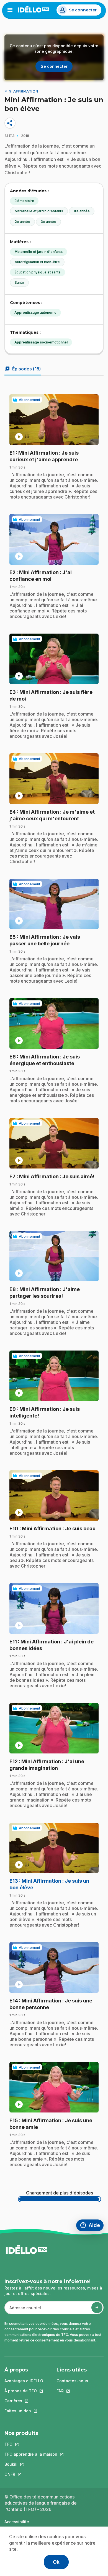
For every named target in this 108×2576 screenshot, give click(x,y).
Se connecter (83, 10)
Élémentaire (24, 201)
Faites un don (24, 2411)
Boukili (31, 2464)
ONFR (31, 2474)
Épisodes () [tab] (23, 369)
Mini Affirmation (21, 91)
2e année (22, 222)
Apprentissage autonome (35, 312)
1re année (82, 211)
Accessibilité (17, 2522)
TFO (31, 2444)
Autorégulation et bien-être (37, 262)
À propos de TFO (24, 2391)
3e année (48, 222)
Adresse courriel (23, 2310)
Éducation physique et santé (38, 272)
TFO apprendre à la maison (31, 2454)
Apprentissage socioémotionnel (41, 342)
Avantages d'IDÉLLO (24, 2381)
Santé (19, 282)
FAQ (72, 2391)
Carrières (24, 2401)
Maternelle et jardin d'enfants (39, 211)
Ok (56, 2562)
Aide (92, 2226)
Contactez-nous (72, 2381)
